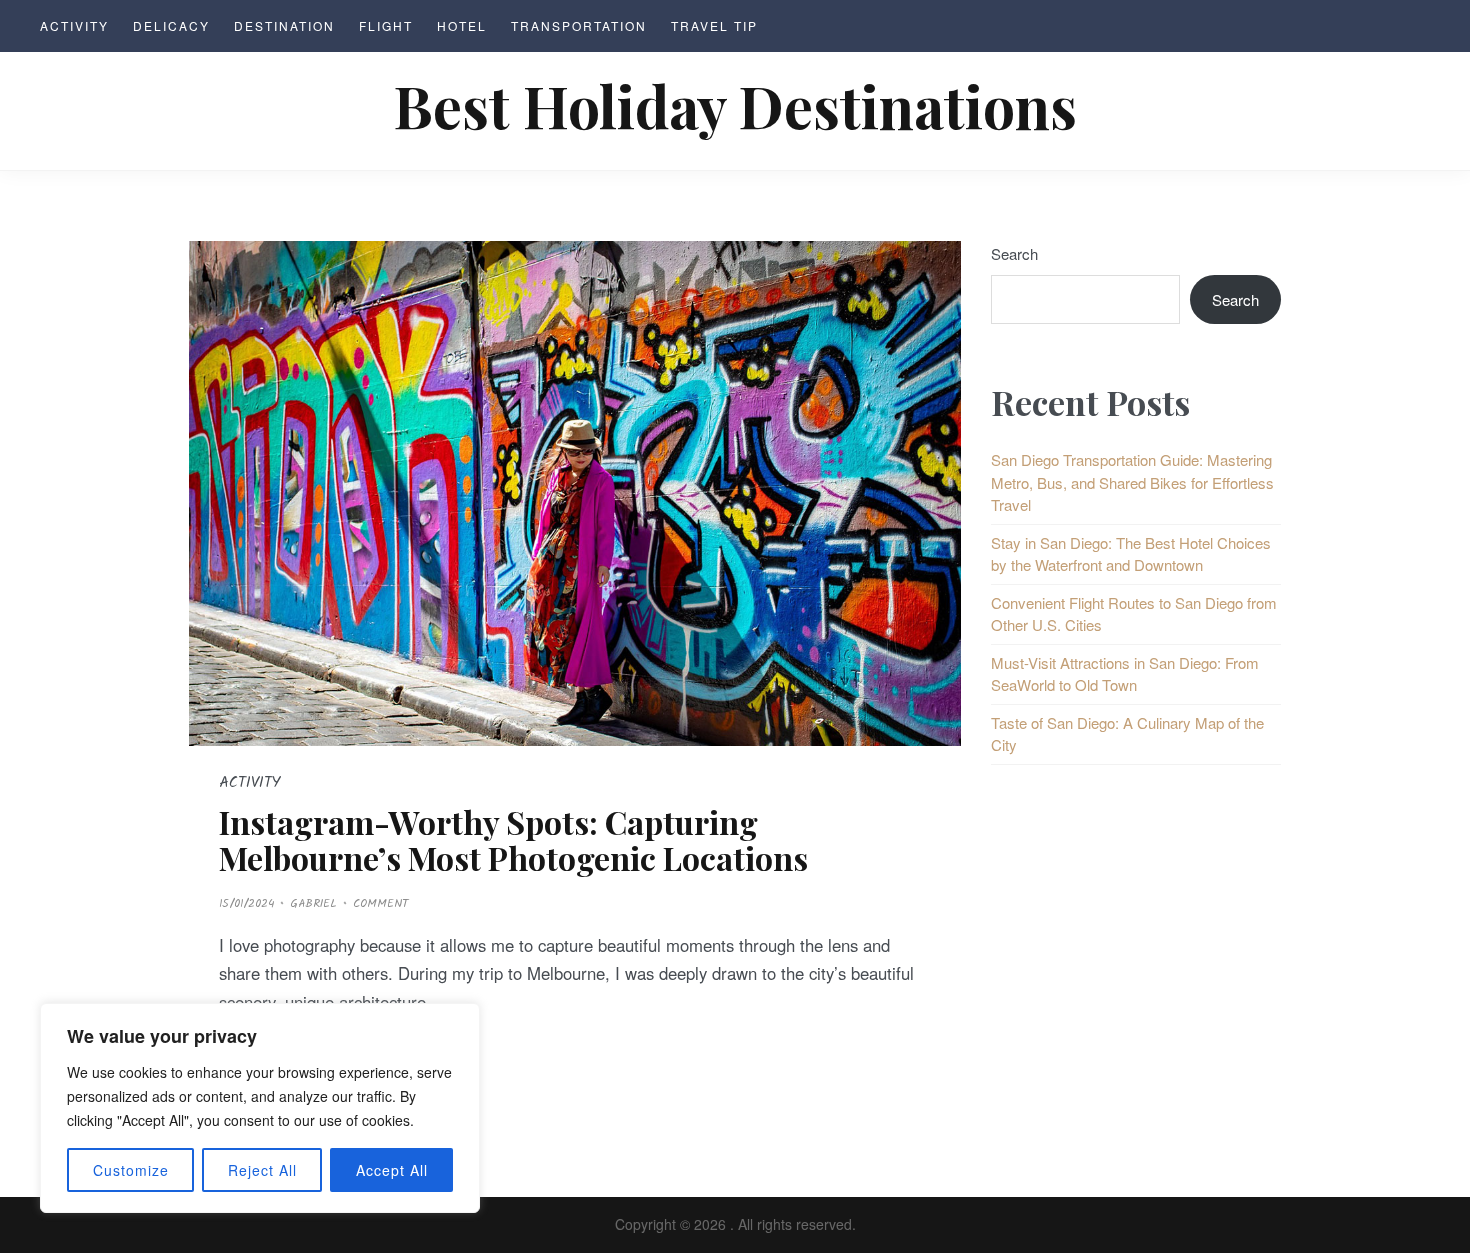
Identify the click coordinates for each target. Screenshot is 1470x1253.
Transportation (579, 25)
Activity (74, 25)
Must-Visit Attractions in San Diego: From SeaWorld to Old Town (1125, 674)
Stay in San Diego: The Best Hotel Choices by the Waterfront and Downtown (1131, 554)
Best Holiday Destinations (735, 105)
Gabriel (313, 903)
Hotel (462, 25)
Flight (386, 25)
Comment (380, 903)
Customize (131, 1170)
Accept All (392, 1170)
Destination (284, 25)
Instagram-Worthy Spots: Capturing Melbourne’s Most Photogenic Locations (513, 839)
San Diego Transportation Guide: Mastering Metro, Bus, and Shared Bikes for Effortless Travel (1132, 482)
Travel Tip (714, 25)
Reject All (262, 1170)
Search (1014, 253)
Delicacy (171, 25)
